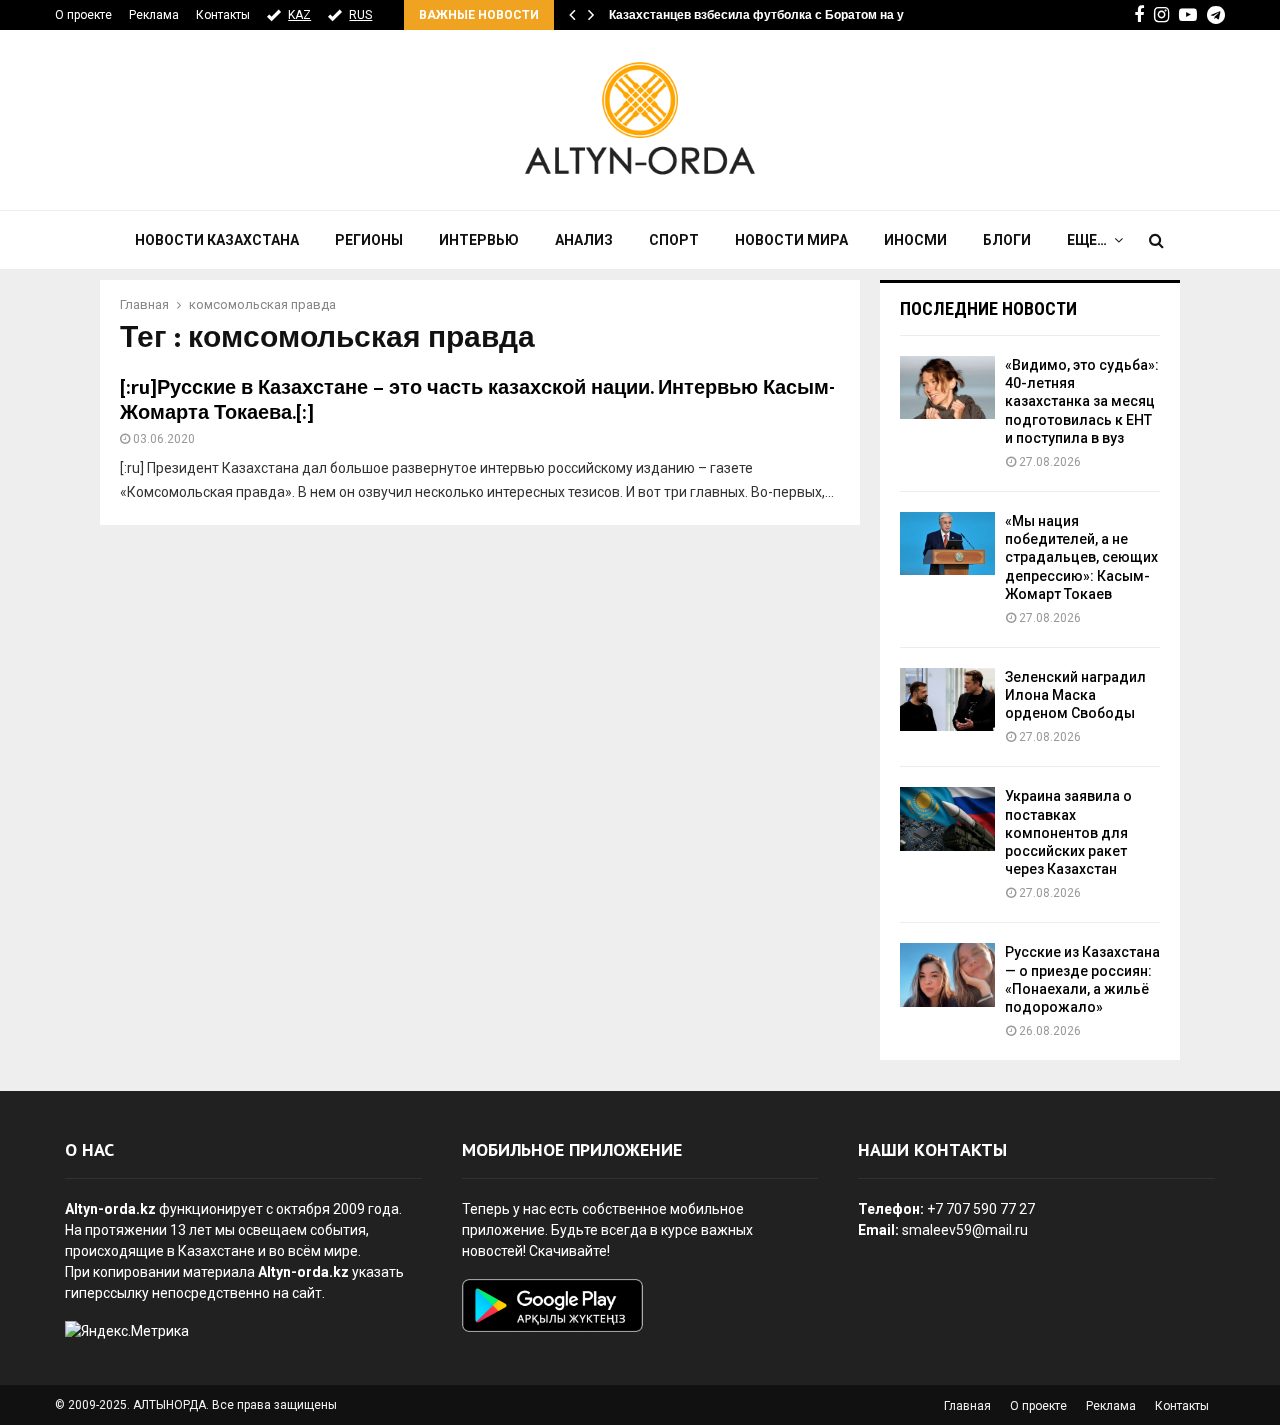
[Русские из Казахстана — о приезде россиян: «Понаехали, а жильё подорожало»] (947, 974)
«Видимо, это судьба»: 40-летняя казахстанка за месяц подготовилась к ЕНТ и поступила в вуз (1082, 401)
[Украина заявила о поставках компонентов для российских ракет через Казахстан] (947, 818)
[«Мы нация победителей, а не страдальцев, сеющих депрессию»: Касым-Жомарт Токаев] (947, 543)
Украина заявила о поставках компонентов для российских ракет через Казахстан (1068, 832)
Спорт (674, 240)
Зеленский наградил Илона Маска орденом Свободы (1075, 695)
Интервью (479, 240)
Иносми (915, 240)
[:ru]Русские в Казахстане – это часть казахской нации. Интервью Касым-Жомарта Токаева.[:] (477, 400)
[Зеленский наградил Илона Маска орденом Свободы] (947, 699)
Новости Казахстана (217, 240)
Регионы (369, 240)
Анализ (584, 240)
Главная (967, 1406)
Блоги (1007, 240)
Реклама (154, 15)
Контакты (223, 15)
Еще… (1087, 240)
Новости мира (791, 240)
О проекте (83, 15)
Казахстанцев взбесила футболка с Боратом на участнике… (788, 15)
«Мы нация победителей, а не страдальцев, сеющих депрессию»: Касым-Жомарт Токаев (1081, 557)
